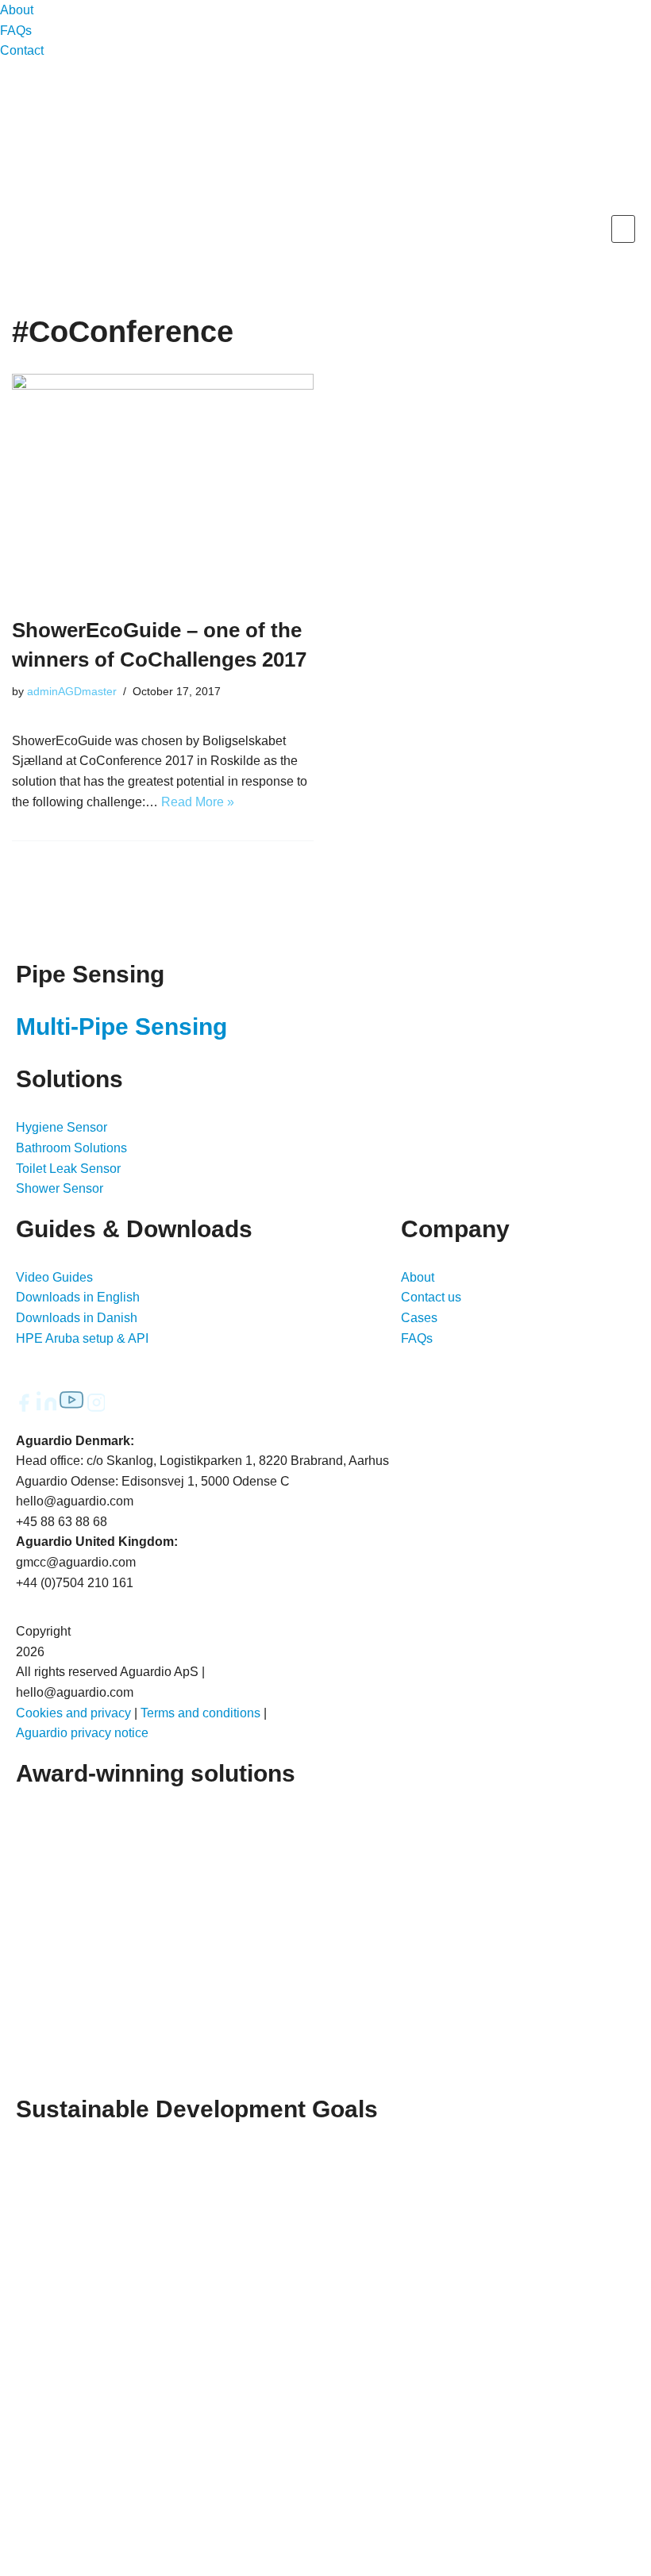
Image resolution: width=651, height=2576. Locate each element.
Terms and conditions (200, 1713)
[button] (623, 229)
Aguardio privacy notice (82, 1733)
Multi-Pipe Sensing (121, 1027)
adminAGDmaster (72, 691)
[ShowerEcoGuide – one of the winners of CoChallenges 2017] (163, 487)
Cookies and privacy (73, 1713)
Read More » (198, 802)
